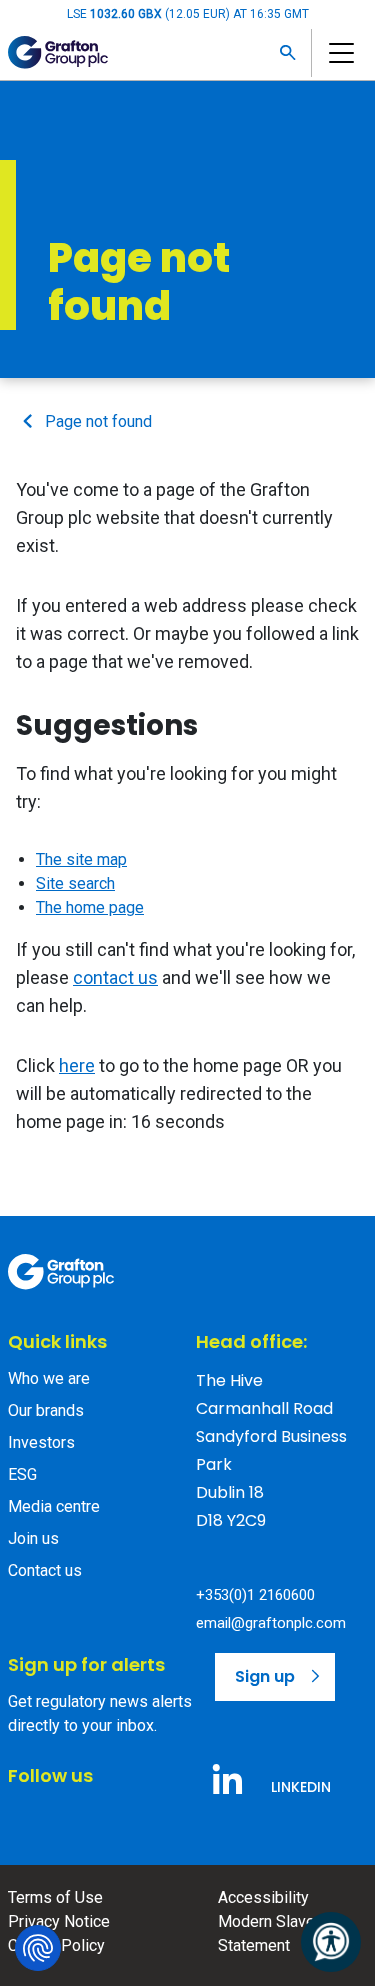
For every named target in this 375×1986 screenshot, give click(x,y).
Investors (41, 1442)
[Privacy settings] (38, 1948)
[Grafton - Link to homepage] (61, 1272)
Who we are (49, 1378)
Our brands (46, 1410)
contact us (115, 977)
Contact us (45, 1570)
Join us (33, 1538)
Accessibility (263, 1897)
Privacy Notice (59, 1921)
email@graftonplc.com (271, 1623)
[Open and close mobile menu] (339, 52)
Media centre (54, 1506)
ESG (22, 1474)
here (77, 1065)
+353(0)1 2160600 (255, 1595)
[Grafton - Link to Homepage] (58, 53)
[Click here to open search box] (288, 53)
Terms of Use (55, 1897)
